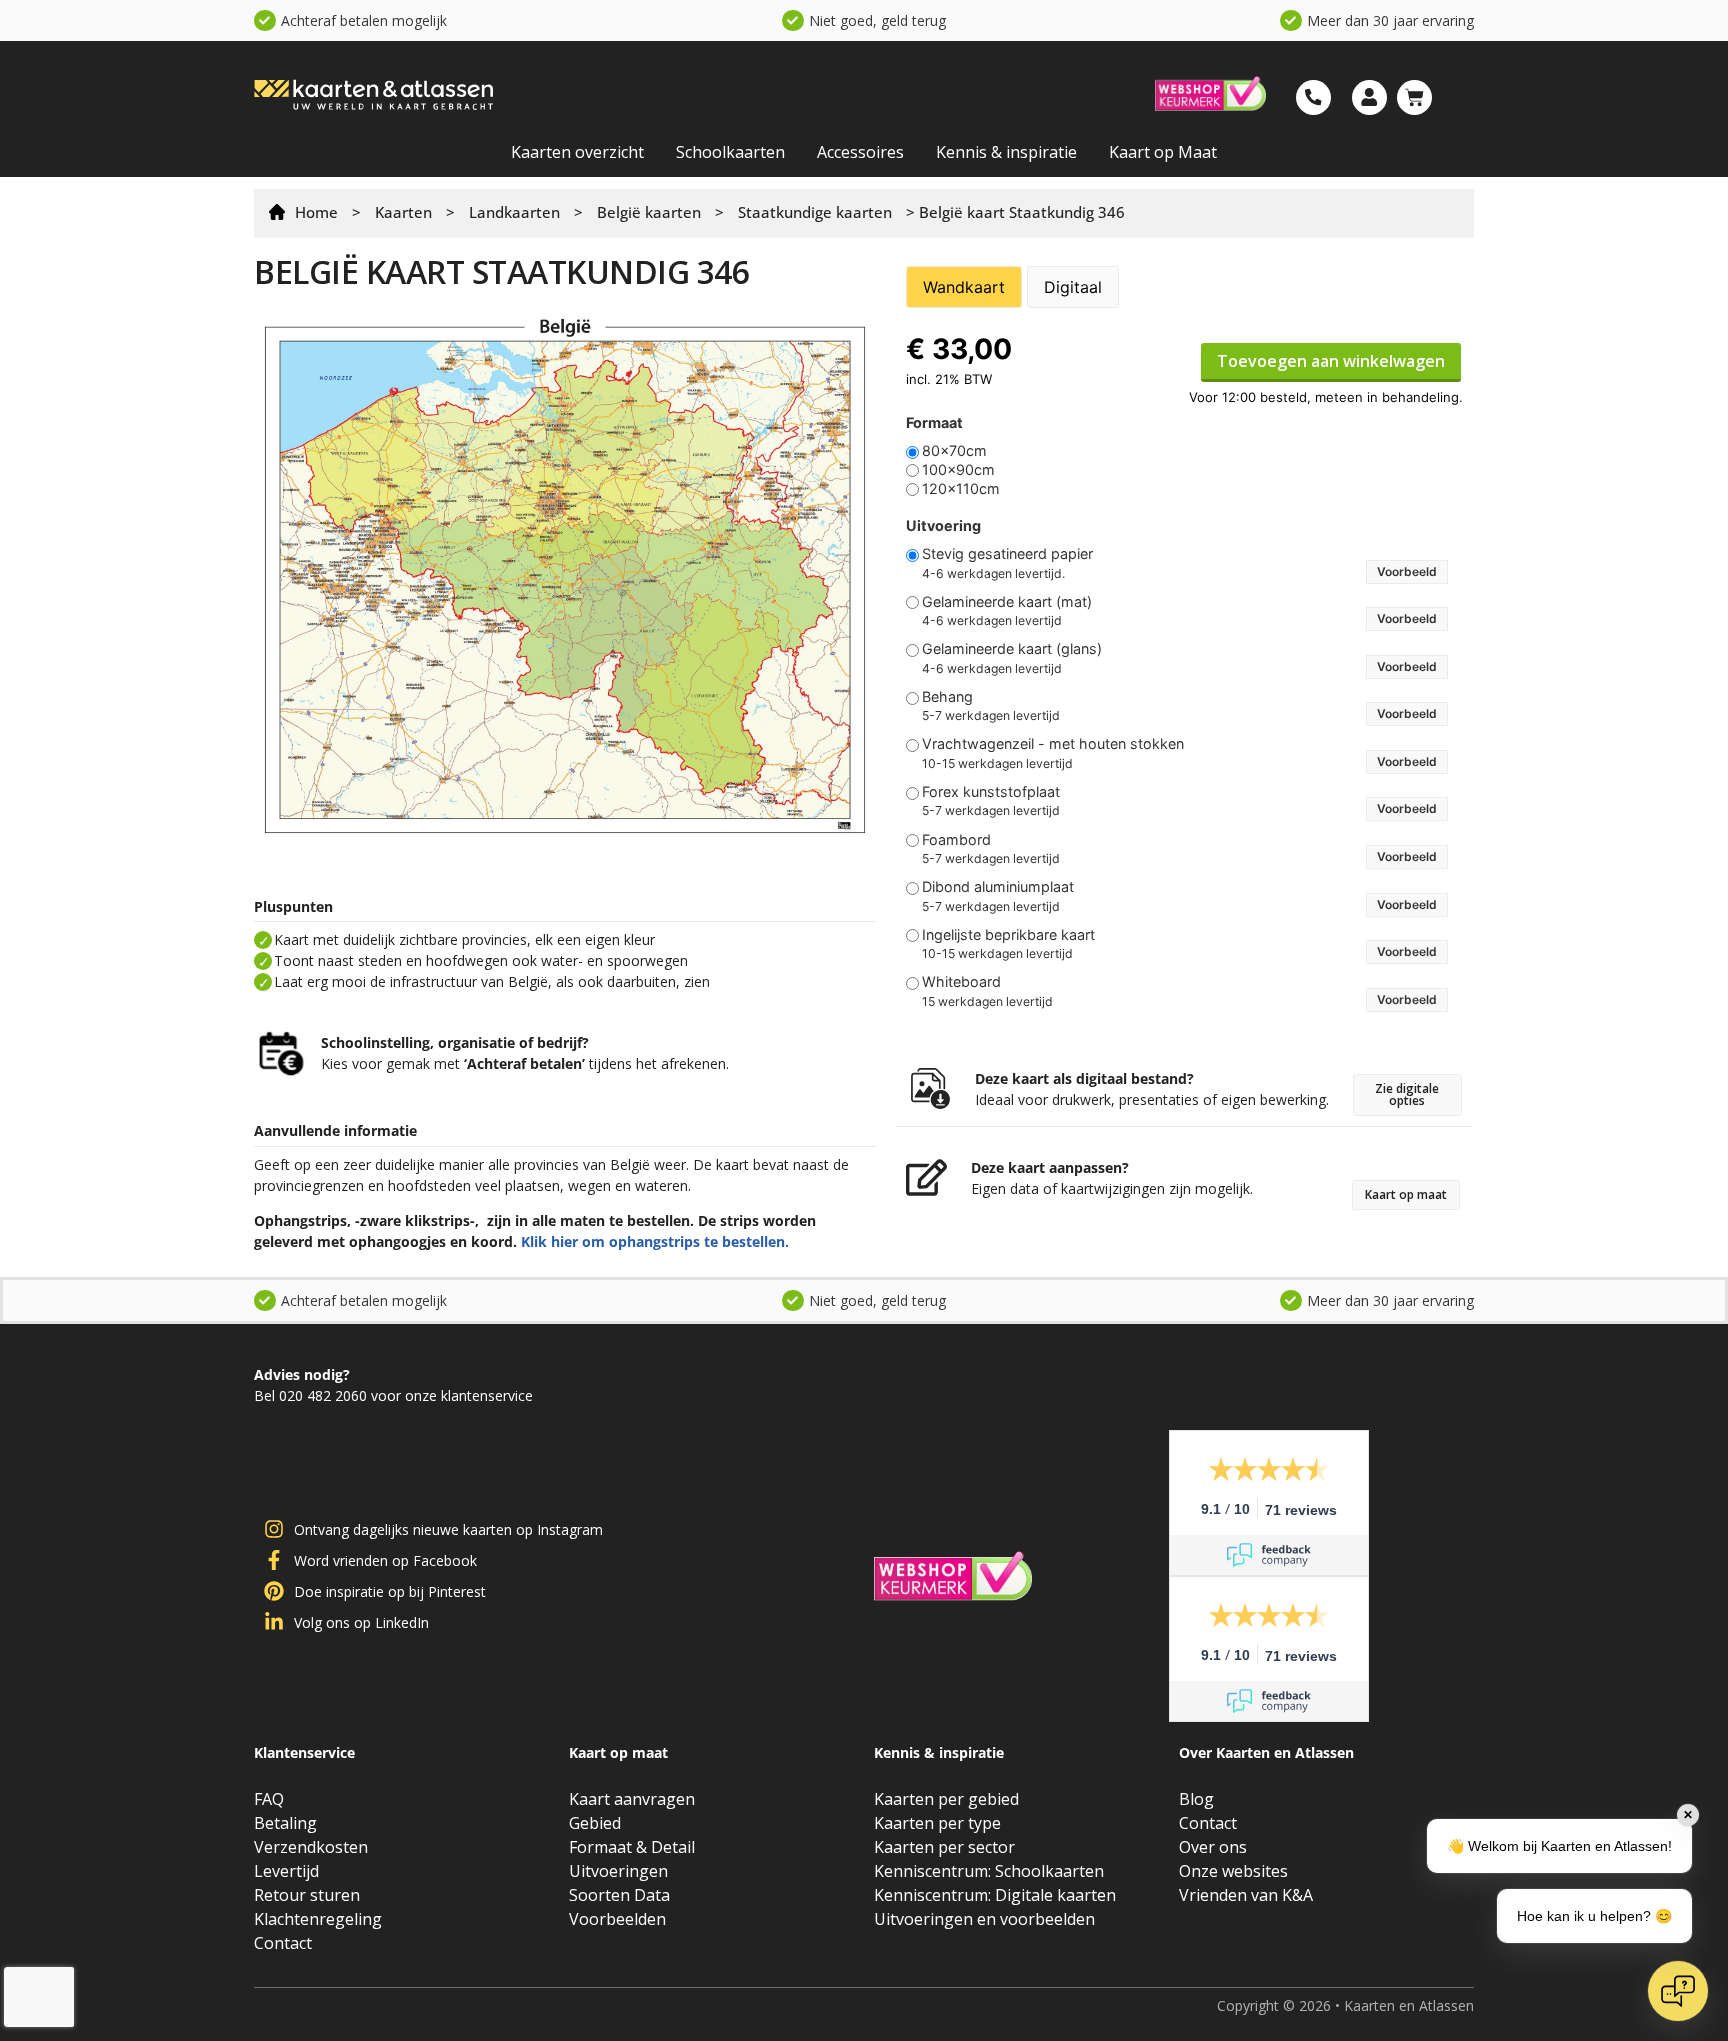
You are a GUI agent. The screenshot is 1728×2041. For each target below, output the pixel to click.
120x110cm (961, 489)
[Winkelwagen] (1414, 97)
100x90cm (958, 470)
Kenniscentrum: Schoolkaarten (989, 1871)
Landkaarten (514, 212)
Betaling (285, 1823)
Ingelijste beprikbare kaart (1008, 935)
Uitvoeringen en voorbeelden (984, 1919)
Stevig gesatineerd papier (1007, 554)
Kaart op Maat (1163, 152)
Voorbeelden (617, 1919)
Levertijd (286, 1871)
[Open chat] (1678, 1991)
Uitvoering (943, 526)
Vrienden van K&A (1246, 1895)
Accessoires (860, 152)
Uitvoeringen (618, 1871)
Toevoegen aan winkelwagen (1331, 361)
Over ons (1213, 1847)
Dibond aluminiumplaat (998, 887)
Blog (1196, 1799)
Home (316, 212)
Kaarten (403, 212)
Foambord (956, 840)
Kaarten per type (937, 1823)
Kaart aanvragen (632, 1799)
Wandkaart (964, 287)
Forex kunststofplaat (991, 792)
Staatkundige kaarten (815, 212)
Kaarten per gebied (946, 1799)
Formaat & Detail (632, 1847)
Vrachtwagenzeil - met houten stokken (1053, 744)
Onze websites (1233, 1871)
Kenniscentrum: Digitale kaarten (995, 1895)
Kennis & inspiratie (1006, 152)
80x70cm (954, 451)
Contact (283, 1943)
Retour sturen (307, 1895)
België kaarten (649, 212)
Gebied (595, 1823)
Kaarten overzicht (577, 152)
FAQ (269, 1799)
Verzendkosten (311, 1847)
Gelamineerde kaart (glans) (1012, 649)
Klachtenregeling (318, 1919)
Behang (947, 697)
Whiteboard (961, 982)
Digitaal (1073, 287)
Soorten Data (619, 1895)
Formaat (934, 423)
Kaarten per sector (944, 1847)
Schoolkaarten (730, 152)
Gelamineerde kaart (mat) (1007, 602)
